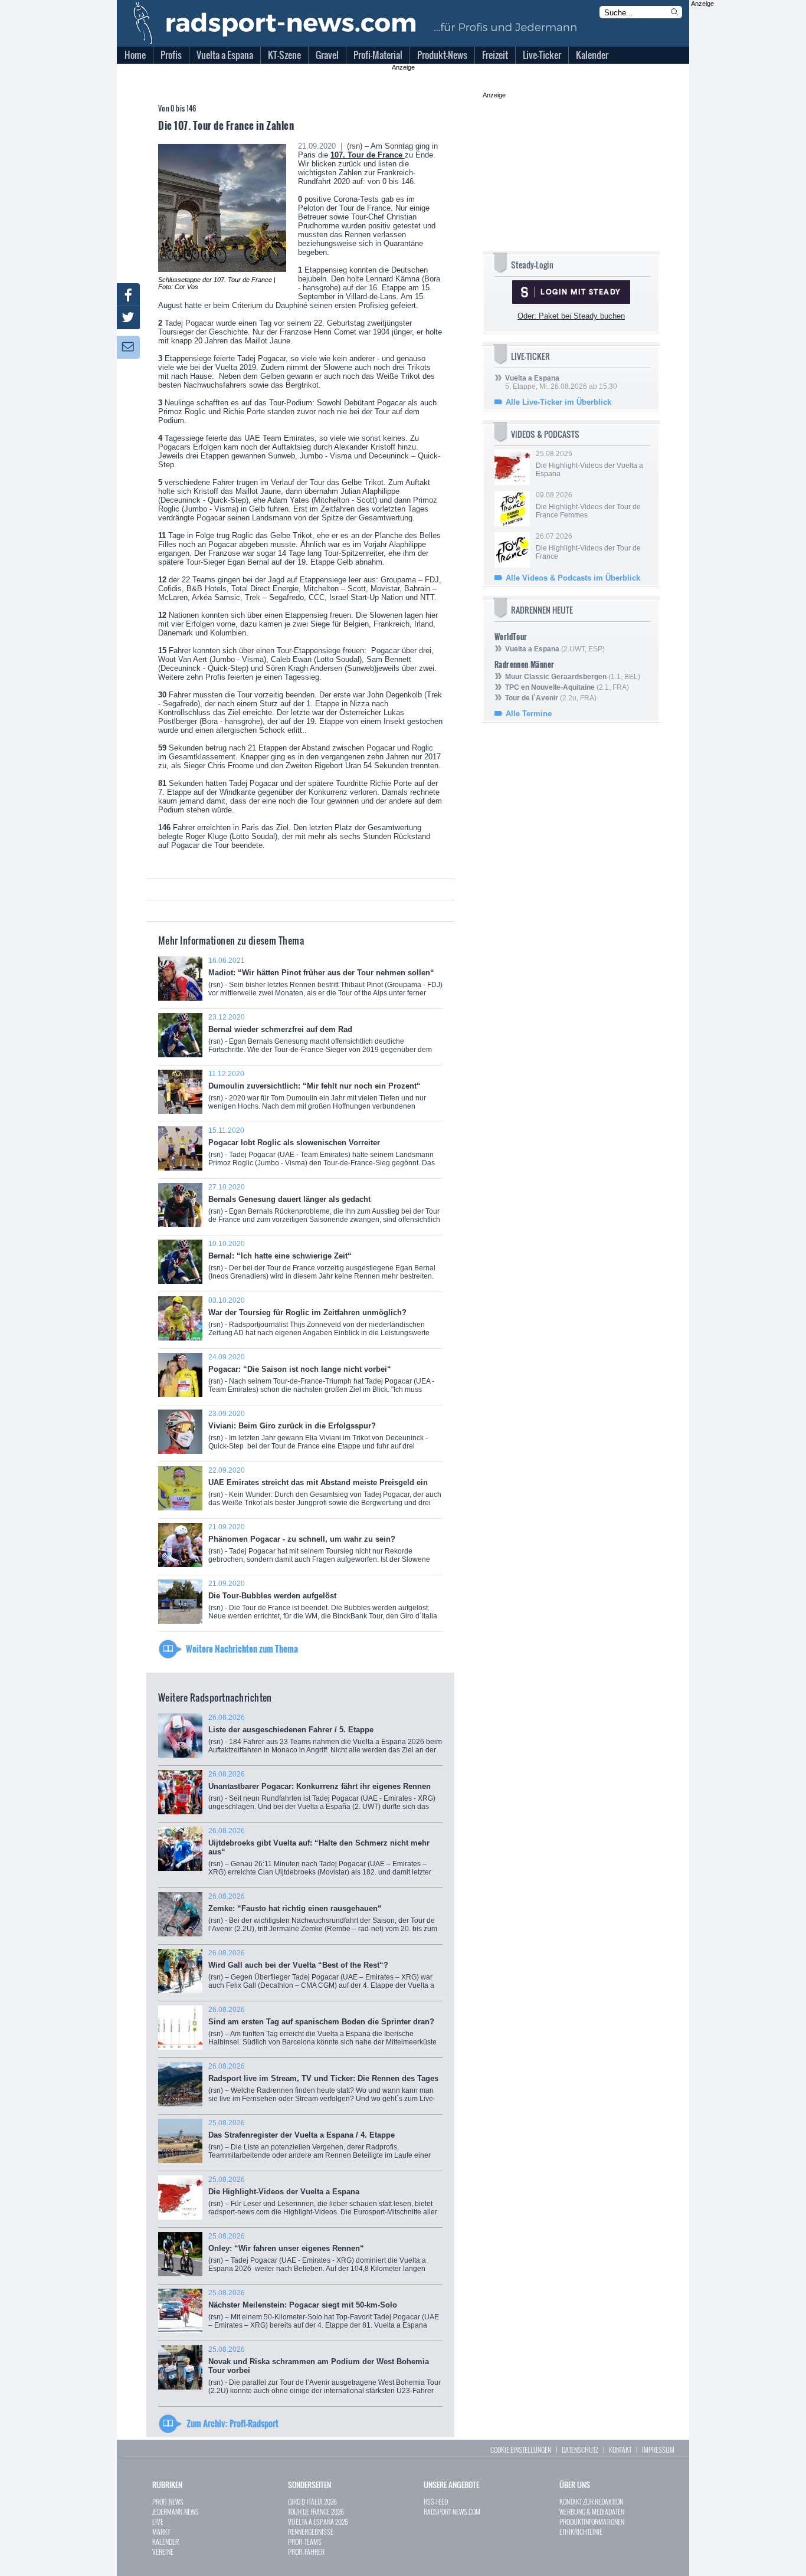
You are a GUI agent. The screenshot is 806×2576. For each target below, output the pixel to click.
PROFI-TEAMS (305, 2541)
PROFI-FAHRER (306, 2552)
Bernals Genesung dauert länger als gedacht (324, 1207)
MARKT (161, 2531)
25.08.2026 (589, 464)
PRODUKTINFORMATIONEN (592, 2521)
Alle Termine (529, 714)
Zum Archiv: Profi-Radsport (232, 2423)
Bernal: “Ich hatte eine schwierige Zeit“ (322, 1264)
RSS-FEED (436, 2501)
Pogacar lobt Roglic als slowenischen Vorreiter (322, 1151)
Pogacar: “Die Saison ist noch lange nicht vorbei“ (321, 1377)
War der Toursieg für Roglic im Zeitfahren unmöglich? (319, 1321)
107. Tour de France (368, 155)
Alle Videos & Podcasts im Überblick (573, 578)
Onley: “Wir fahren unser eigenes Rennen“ (317, 2257)
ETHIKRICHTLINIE (581, 2531)
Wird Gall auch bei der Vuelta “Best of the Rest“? (321, 1973)
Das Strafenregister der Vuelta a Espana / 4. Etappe (325, 2143)
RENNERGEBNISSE (311, 2531)
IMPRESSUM (658, 2449)
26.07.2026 (588, 546)
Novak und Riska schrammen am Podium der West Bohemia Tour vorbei (325, 2374)
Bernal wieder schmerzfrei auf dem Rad (320, 1038)
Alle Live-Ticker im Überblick (558, 402)
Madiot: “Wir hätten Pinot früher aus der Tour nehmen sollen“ (325, 981)
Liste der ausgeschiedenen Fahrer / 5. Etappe (325, 1738)
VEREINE (163, 2552)
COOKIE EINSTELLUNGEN (521, 2449)
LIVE (158, 2521)
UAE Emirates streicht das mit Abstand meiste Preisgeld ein (325, 1491)
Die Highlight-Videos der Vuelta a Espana (323, 2200)
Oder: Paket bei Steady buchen (571, 316)
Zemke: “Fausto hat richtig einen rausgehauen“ (323, 1917)
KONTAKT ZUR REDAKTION (591, 2501)
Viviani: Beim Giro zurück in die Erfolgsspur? (318, 1435)
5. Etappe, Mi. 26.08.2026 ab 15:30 (561, 382)
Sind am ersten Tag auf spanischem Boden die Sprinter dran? (322, 2030)
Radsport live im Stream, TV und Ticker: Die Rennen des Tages (323, 2087)
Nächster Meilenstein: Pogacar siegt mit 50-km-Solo (324, 2313)
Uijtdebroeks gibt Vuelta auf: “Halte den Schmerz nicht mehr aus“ (320, 1856)
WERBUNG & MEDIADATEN (592, 2511)
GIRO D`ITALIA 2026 (312, 2501)
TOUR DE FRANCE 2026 (316, 2511)
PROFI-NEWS (168, 2501)
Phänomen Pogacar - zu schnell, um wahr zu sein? (319, 1547)
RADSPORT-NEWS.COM (452, 2511)
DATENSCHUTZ (580, 2449)
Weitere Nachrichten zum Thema (242, 1648)
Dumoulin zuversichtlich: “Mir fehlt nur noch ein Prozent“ (320, 1096)
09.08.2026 (588, 505)
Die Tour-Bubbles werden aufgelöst (323, 1604)
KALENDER (166, 2541)
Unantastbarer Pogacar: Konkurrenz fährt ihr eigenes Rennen (322, 1795)
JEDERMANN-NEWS (176, 2511)
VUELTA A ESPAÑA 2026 (318, 2521)
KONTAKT (620, 2449)
